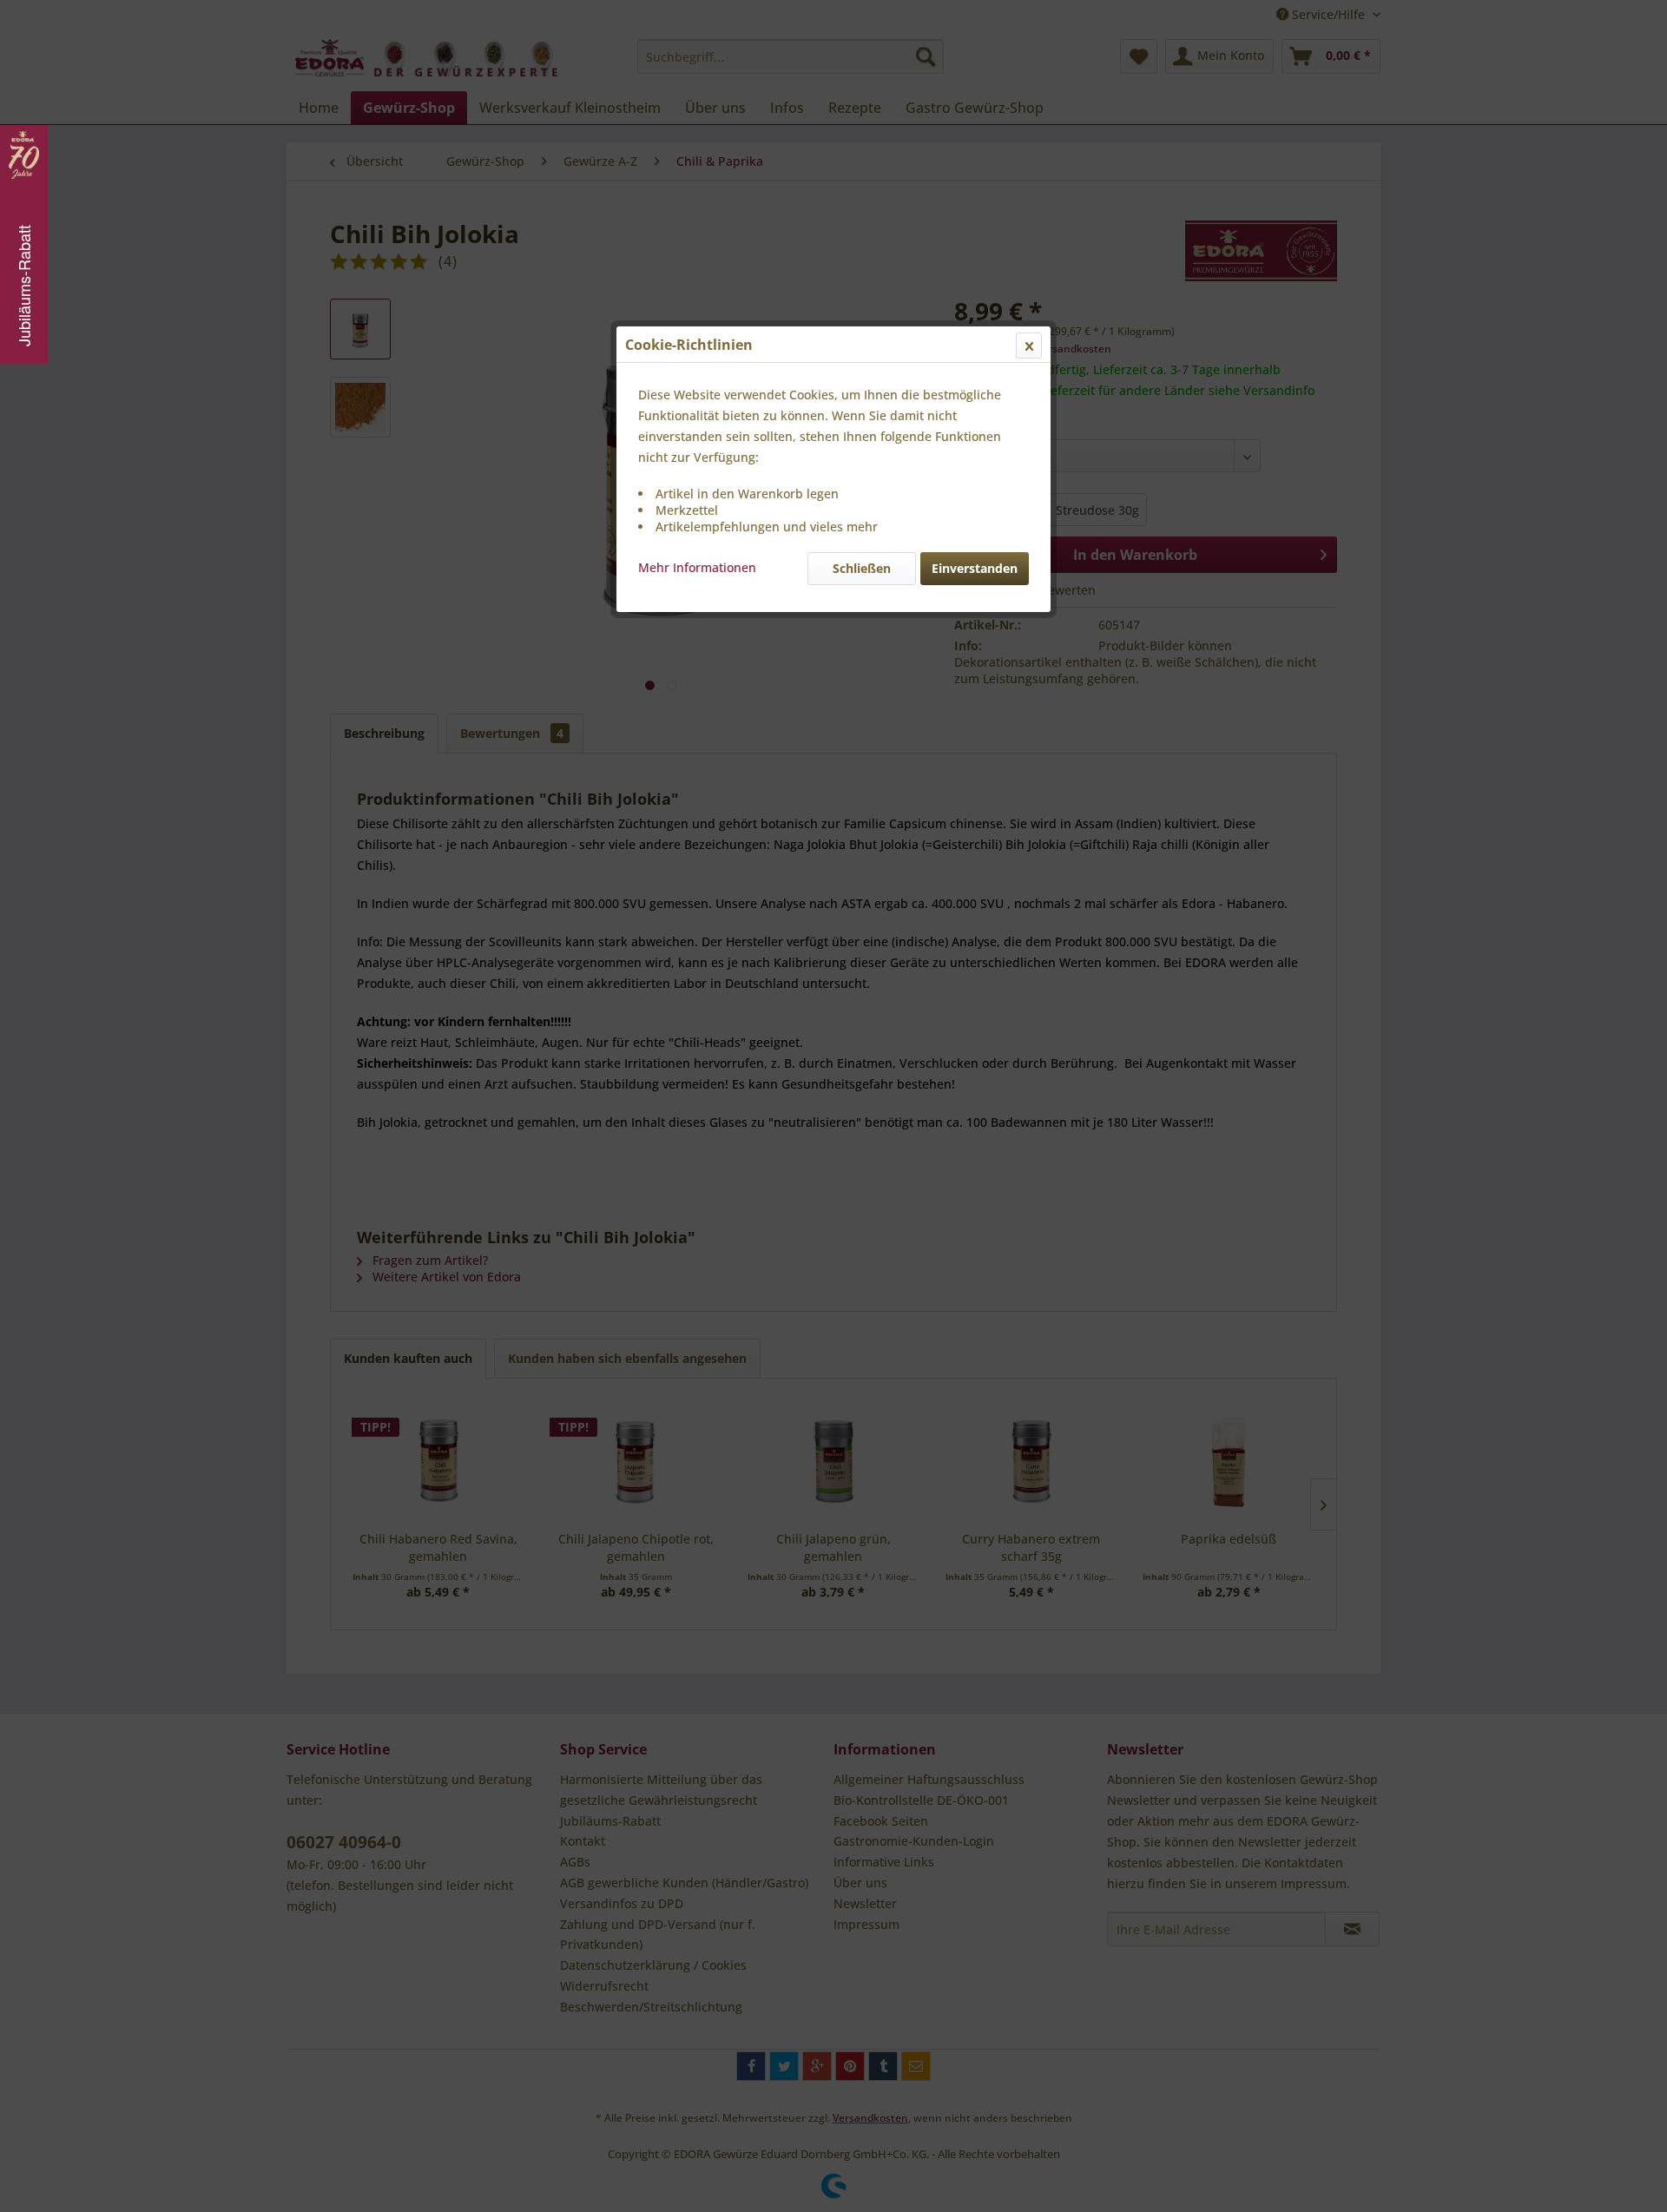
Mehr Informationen (697, 567)
